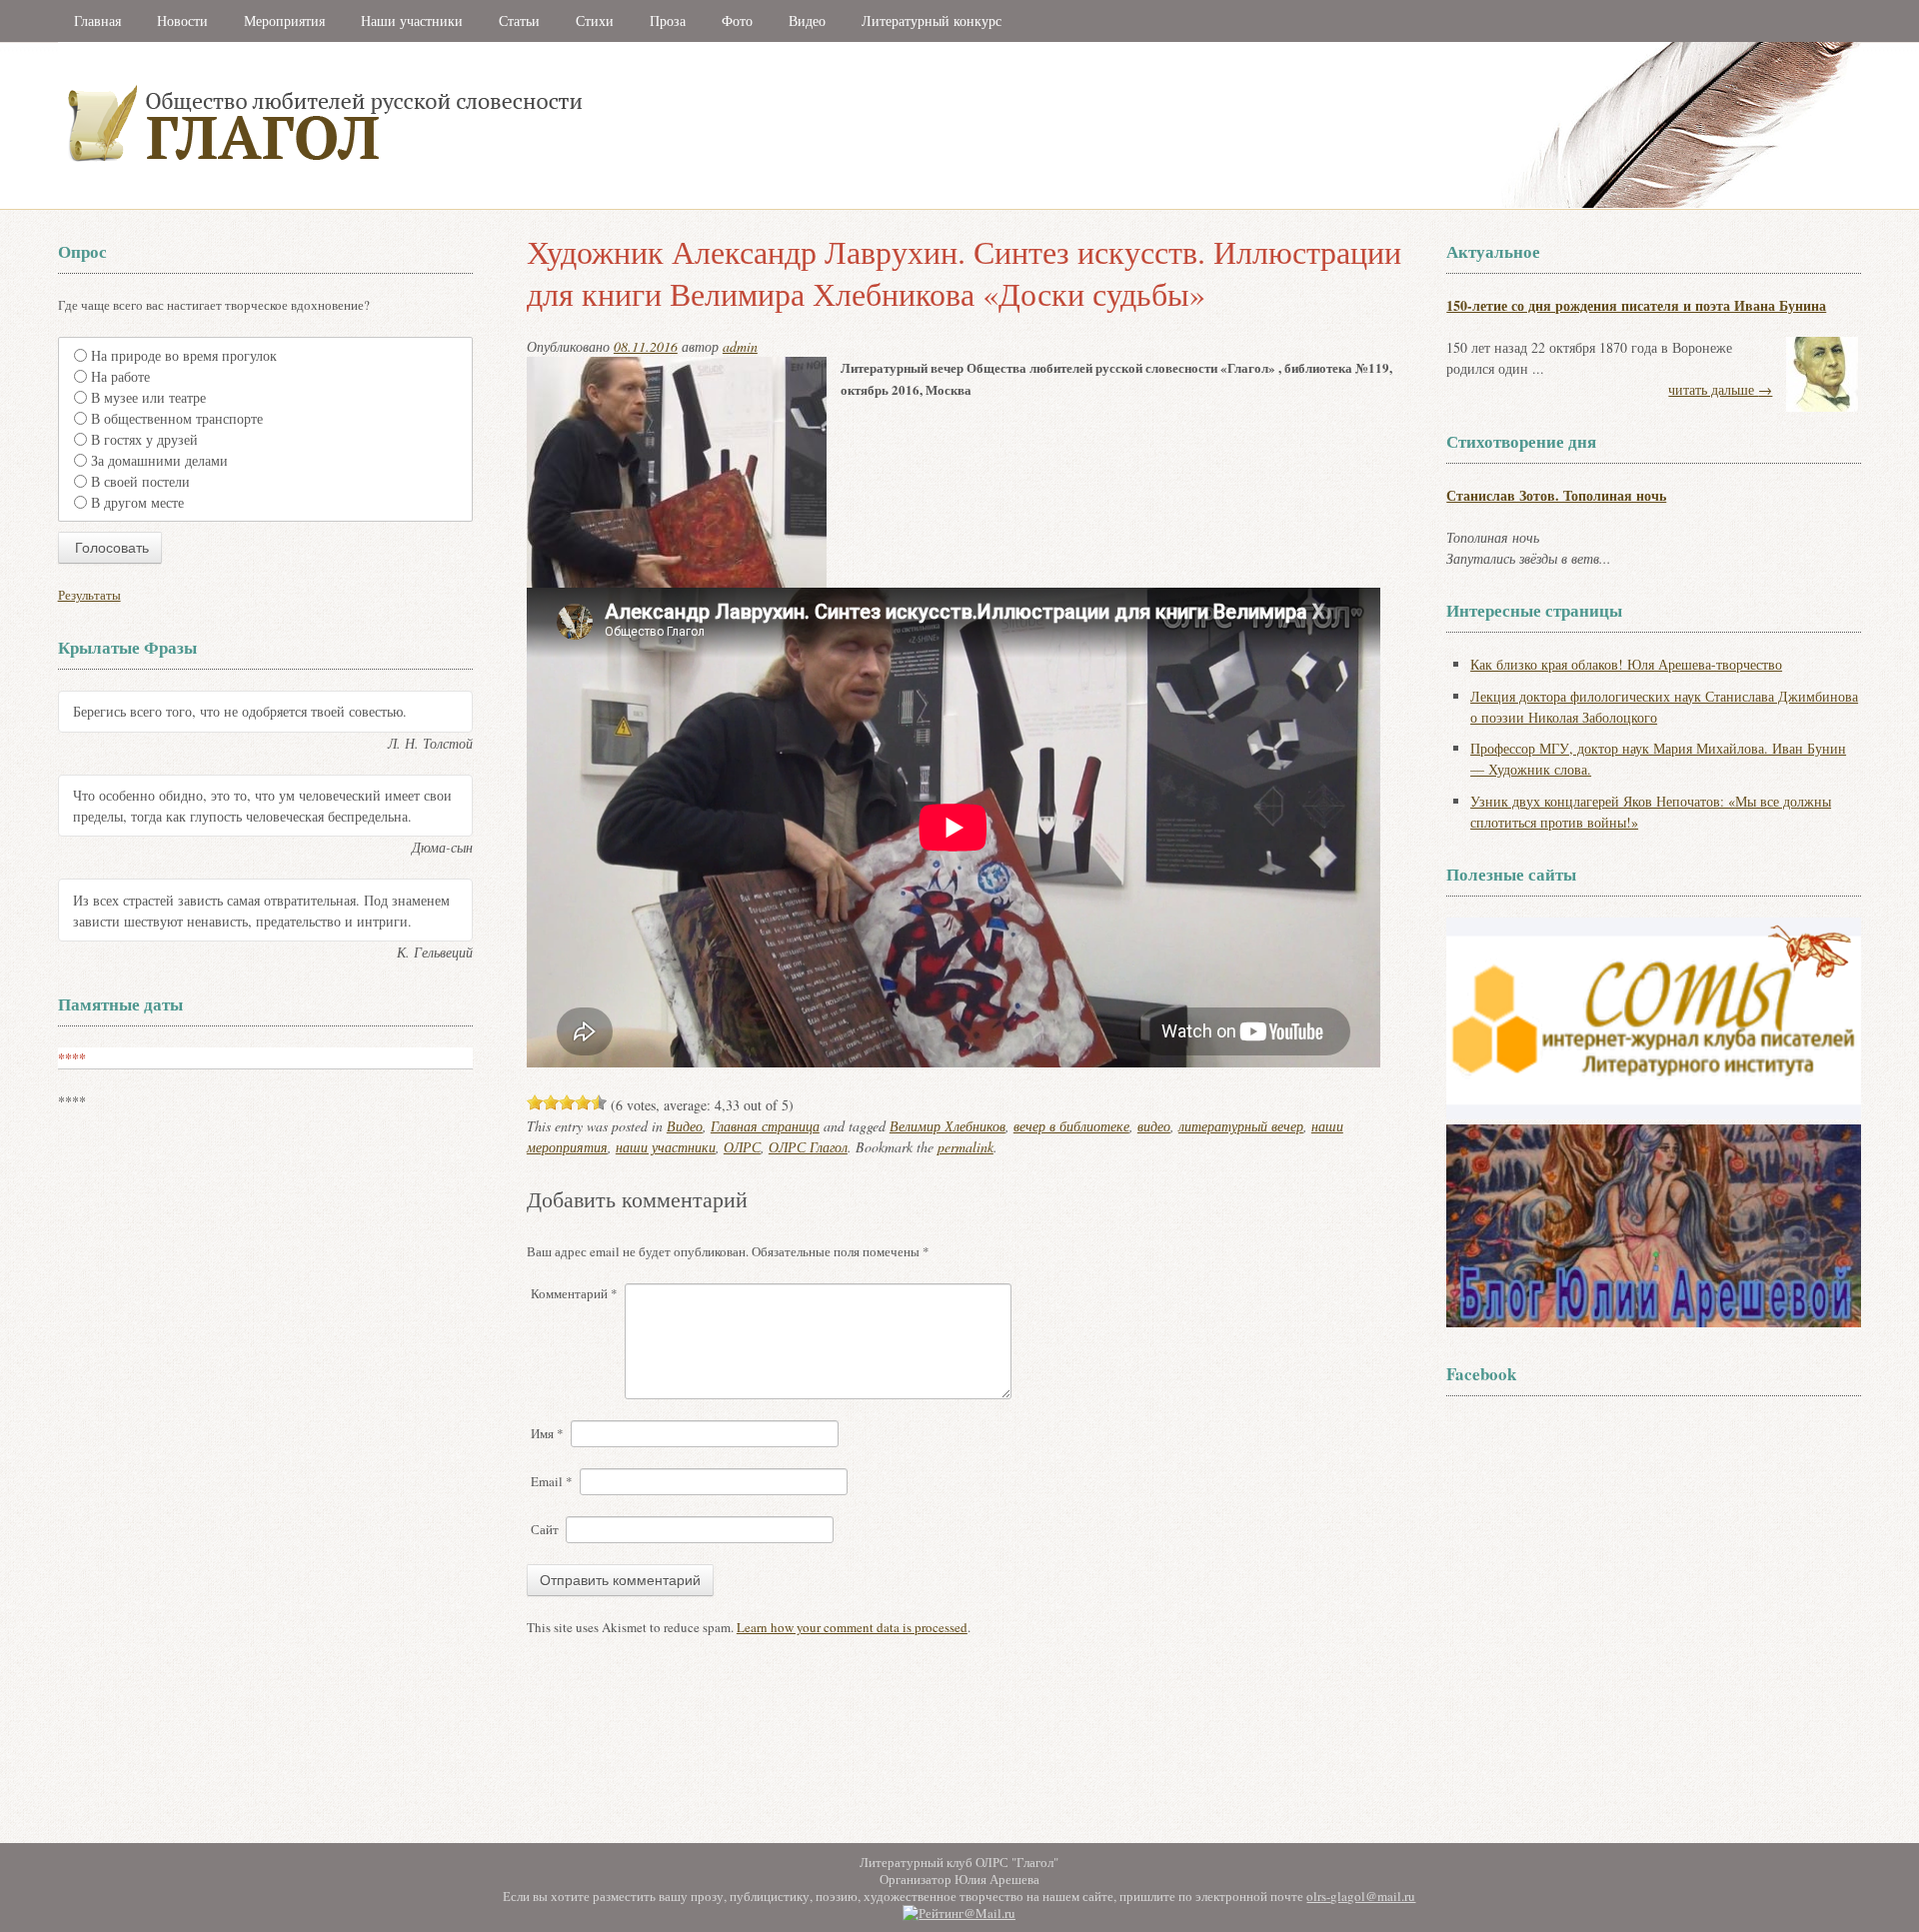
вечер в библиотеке (1071, 1126)
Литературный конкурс (932, 20)
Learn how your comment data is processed (852, 1627)
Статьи (519, 20)
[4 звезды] (583, 1102)
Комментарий (574, 1293)
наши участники (666, 1147)
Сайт (545, 1529)
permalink (965, 1147)
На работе (120, 376)
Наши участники (412, 20)
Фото (737, 20)
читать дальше (1720, 389)
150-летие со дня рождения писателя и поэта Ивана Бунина (1636, 305)
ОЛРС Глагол (808, 1147)
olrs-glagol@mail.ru (1361, 1896)
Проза (668, 20)
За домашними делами (159, 460)
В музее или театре (148, 397)
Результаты (89, 595)
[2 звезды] (551, 1102)
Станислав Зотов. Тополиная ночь (1556, 495)
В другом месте (137, 502)
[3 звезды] (567, 1102)
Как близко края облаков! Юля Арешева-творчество (1626, 664)
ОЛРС (742, 1147)
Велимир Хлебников (948, 1126)
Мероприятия (284, 20)
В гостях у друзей (144, 439)
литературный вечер (1241, 1126)
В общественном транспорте (177, 418)
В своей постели (140, 481)
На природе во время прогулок (184, 355)
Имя (547, 1433)
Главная (97, 20)
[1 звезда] (535, 1102)
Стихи (595, 20)
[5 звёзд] (599, 1102)
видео (1154, 1126)
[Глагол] (543, 204)
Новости (182, 20)
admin (740, 346)
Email (552, 1481)
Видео (807, 20)
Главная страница (765, 1126)
